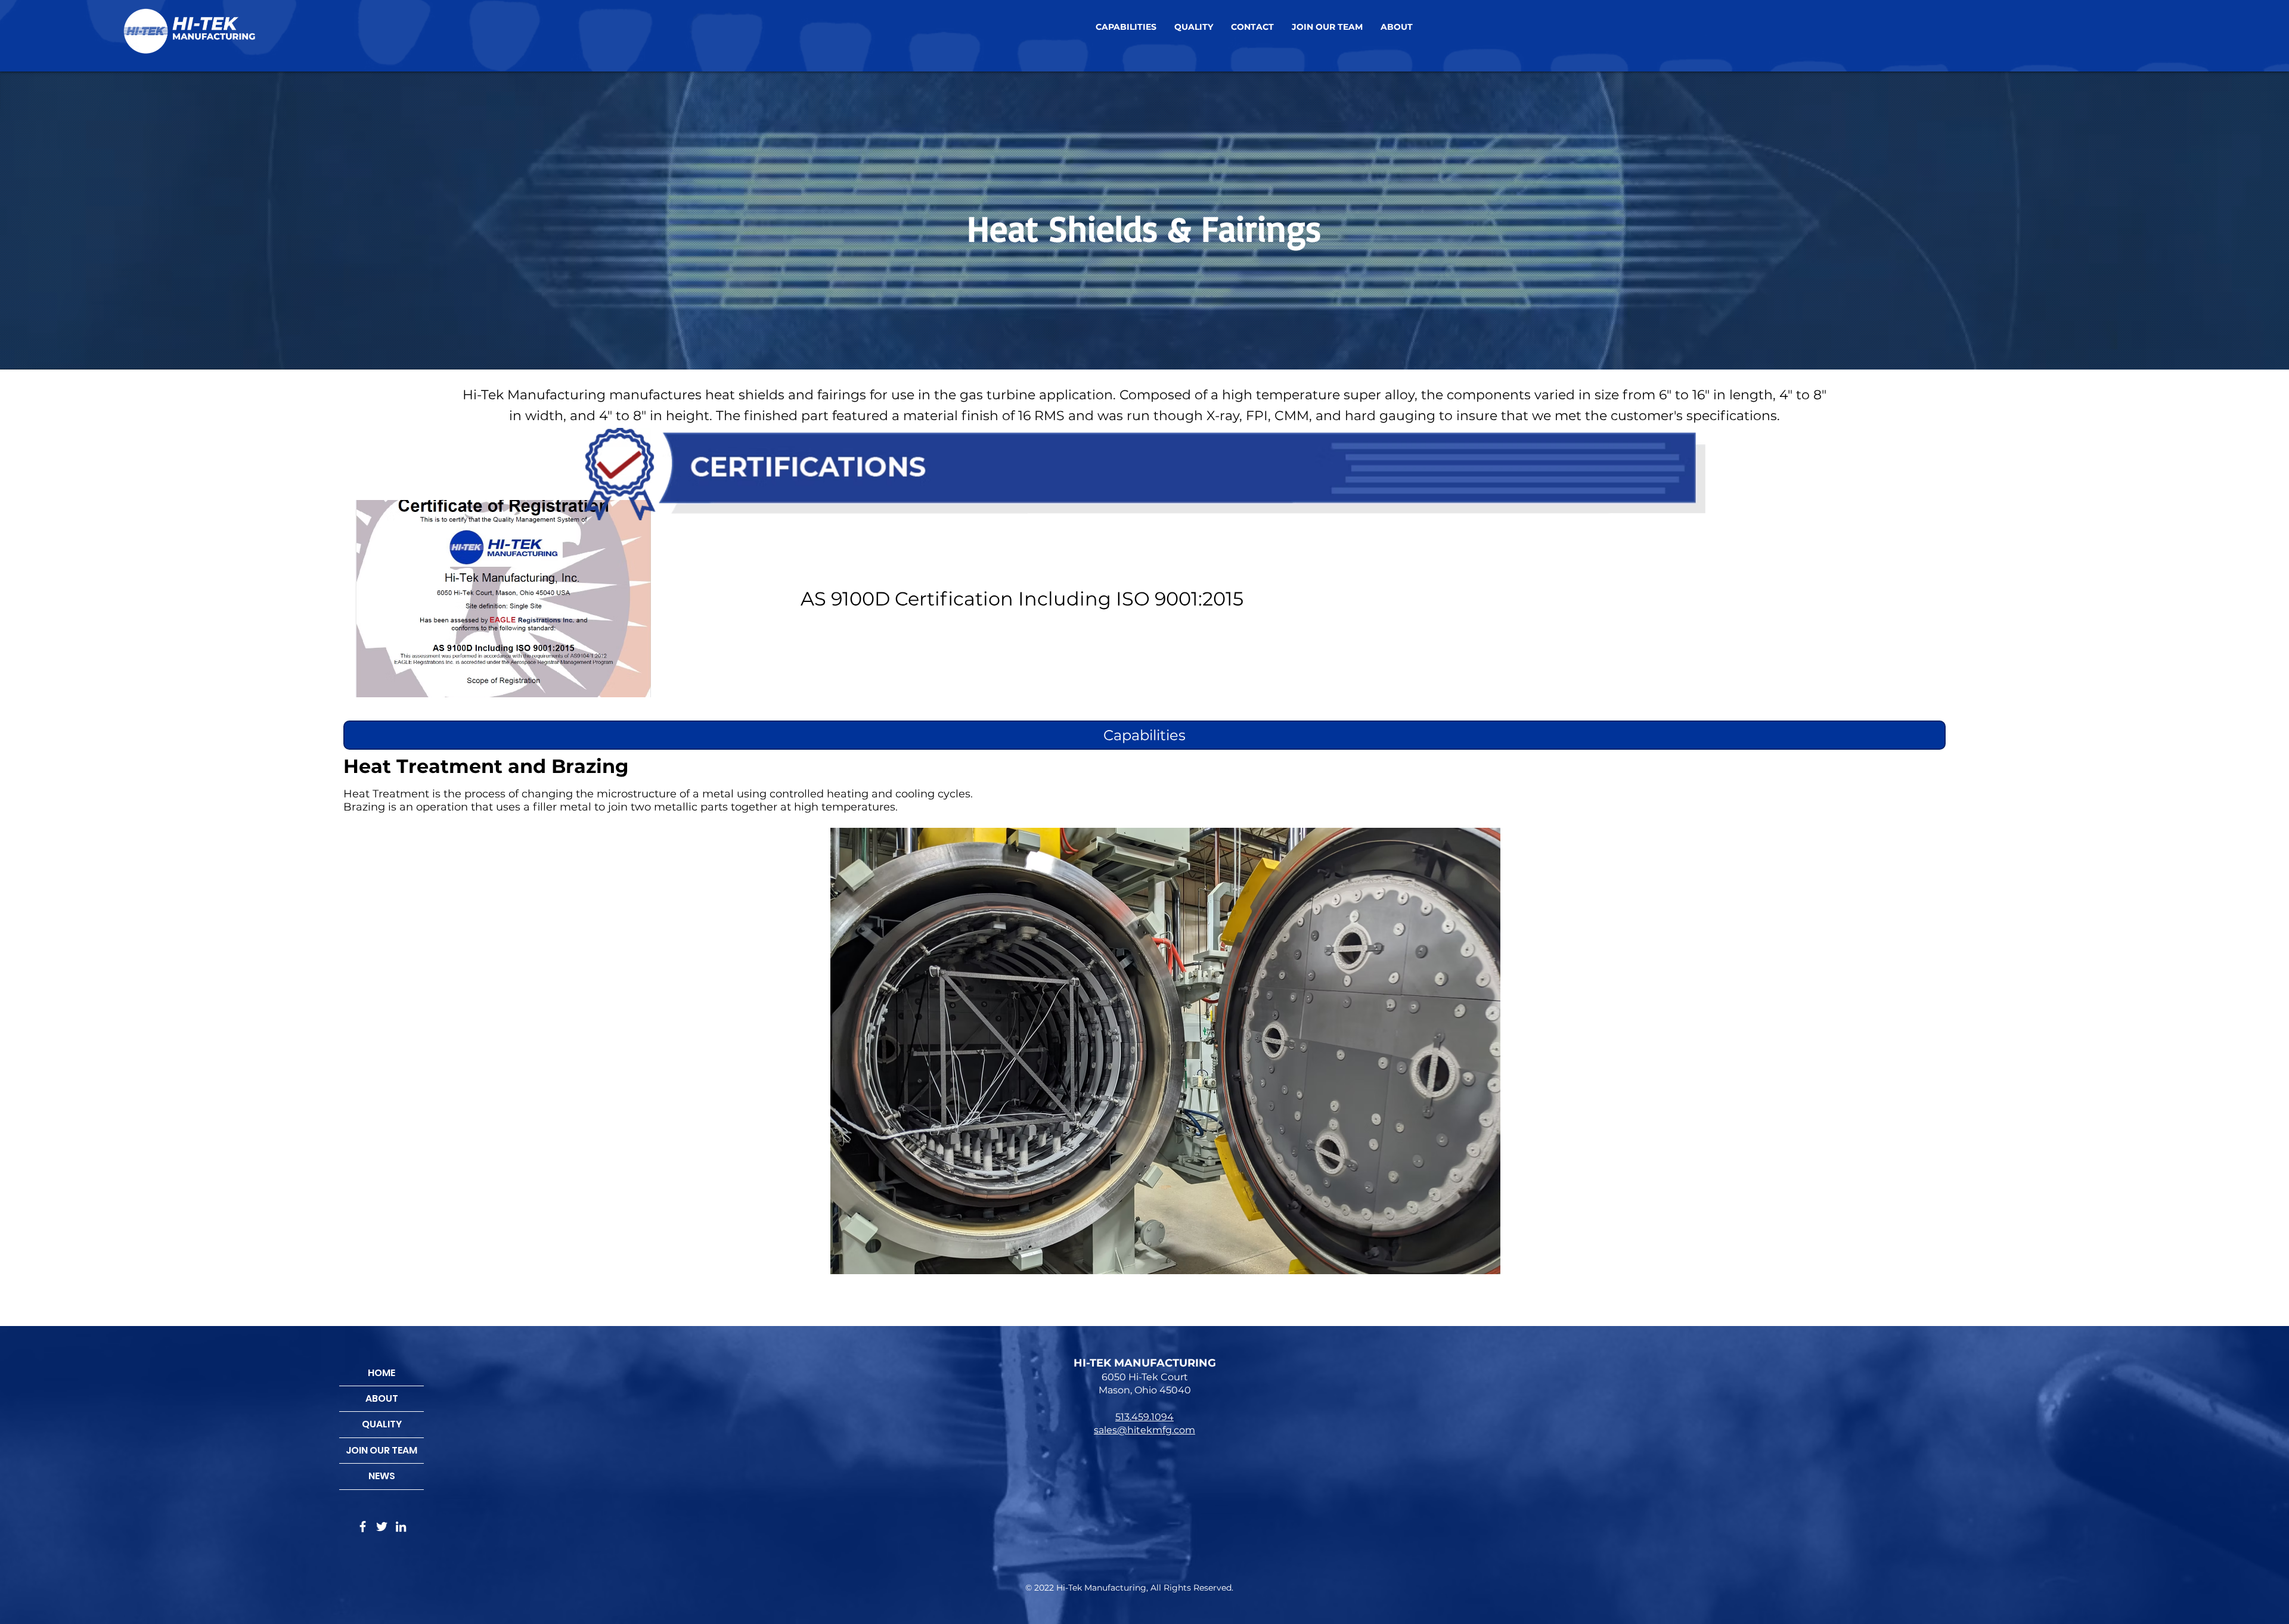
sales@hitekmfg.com (1144, 1430)
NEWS (382, 1476)
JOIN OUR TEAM (381, 1450)
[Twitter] (382, 1527)
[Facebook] (363, 1527)
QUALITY (382, 1424)
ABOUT (382, 1398)
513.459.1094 (1144, 1417)
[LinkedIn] (401, 1527)
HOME (381, 1373)
